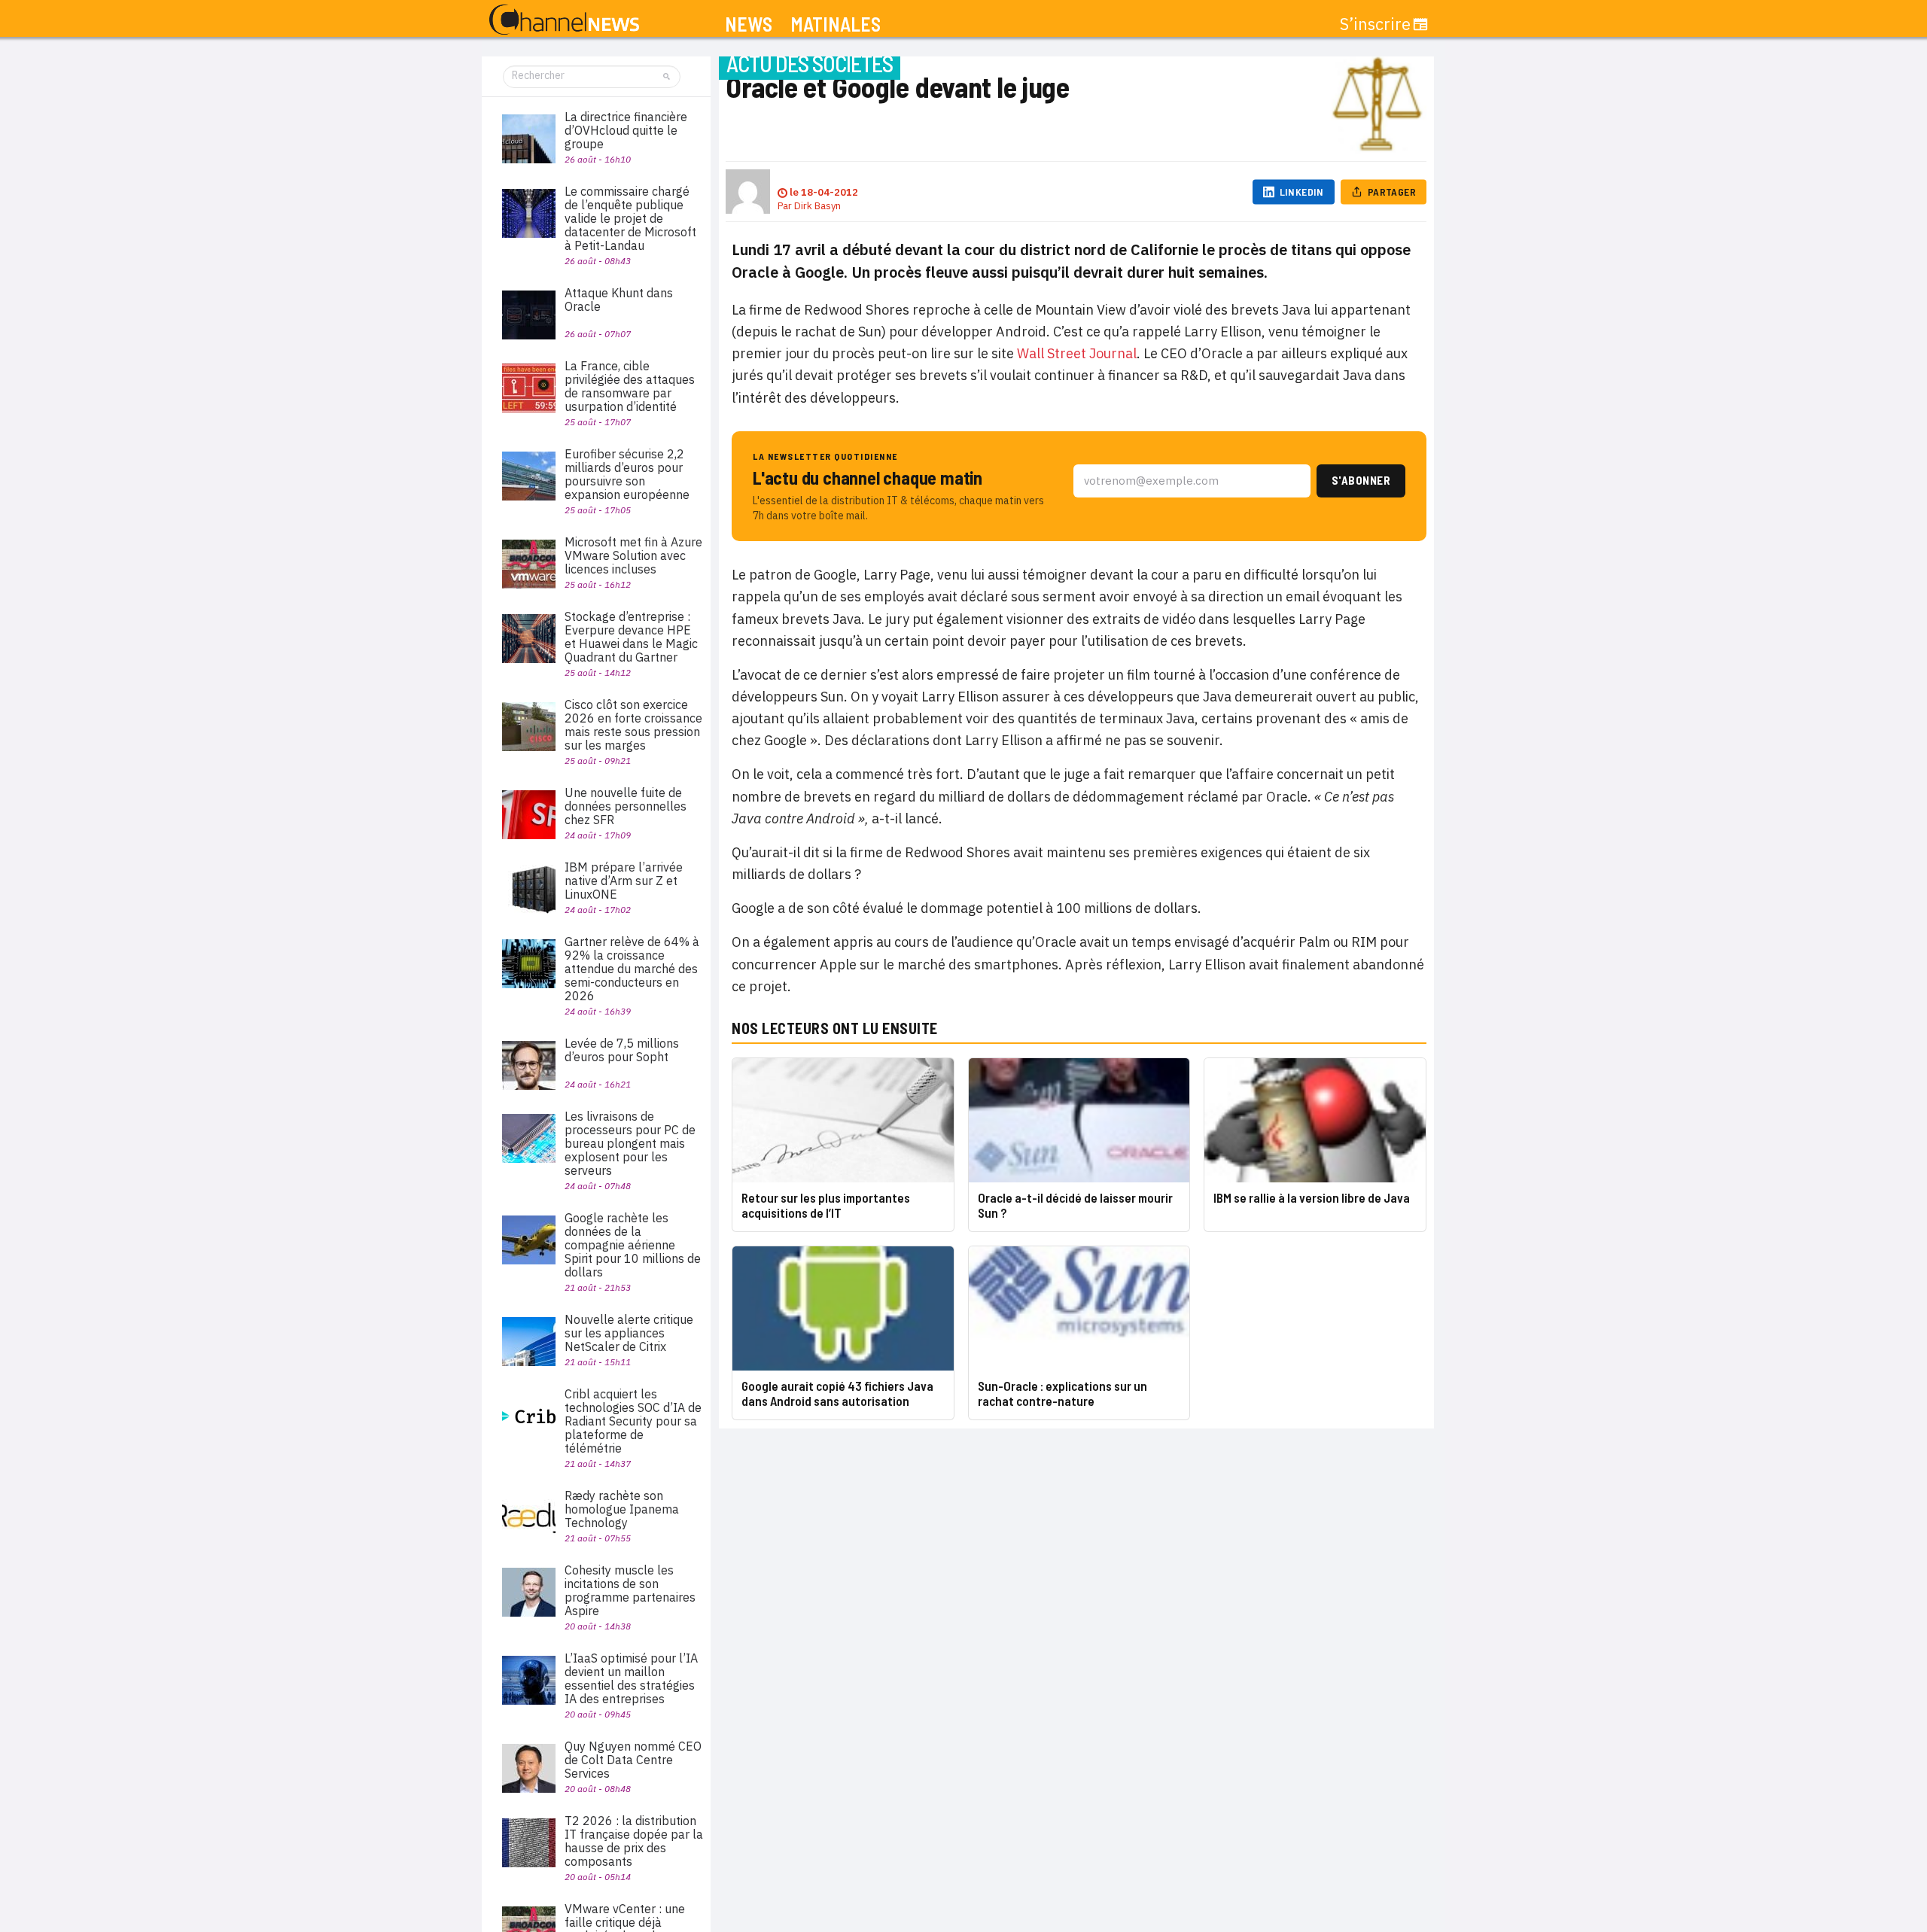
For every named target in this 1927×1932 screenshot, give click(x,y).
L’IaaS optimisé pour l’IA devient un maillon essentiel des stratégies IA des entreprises (631, 1678)
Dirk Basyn (817, 206)
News (749, 24)
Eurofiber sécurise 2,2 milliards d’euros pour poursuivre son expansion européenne (627, 474)
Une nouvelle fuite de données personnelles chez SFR (626, 806)
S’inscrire (1375, 24)
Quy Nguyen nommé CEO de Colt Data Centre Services (633, 1760)
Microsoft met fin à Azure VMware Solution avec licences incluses (633, 555)
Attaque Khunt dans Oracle (619, 300)
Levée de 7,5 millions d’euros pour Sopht (622, 1050)
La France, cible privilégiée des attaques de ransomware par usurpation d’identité (630, 386)
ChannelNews (564, 20)
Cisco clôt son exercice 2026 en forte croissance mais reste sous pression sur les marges (633, 725)
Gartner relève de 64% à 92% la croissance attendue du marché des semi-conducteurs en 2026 (632, 969)
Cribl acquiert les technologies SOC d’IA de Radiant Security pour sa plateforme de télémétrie (633, 1421)
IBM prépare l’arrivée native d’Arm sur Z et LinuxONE (624, 881)
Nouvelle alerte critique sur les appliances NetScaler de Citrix (629, 1333)
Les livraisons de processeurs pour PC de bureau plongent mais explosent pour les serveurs (630, 1143)
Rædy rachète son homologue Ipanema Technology (622, 1509)
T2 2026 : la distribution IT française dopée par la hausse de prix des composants (634, 1841)
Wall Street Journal (1077, 353)
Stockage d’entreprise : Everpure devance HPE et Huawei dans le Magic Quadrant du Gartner (631, 637)
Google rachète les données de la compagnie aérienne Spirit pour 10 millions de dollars (633, 1245)
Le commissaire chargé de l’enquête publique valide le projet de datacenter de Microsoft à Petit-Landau (630, 218)
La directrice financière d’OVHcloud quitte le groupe (626, 130)
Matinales (836, 24)
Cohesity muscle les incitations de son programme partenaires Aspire (630, 1590)
